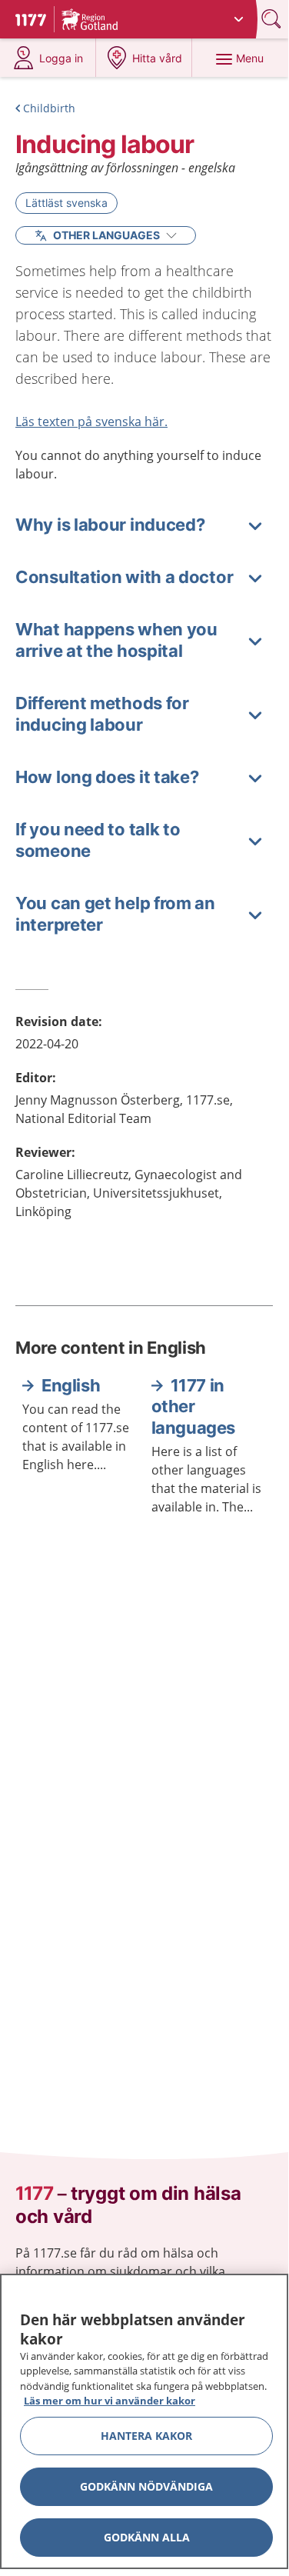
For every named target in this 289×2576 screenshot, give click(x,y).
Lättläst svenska (66, 203)
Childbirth (49, 108)
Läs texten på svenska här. (91, 422)
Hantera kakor (146, 2436)
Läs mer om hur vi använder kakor (110, 2401)
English (71, 1385)
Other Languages (106, 235)
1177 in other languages (193, 1406)
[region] (144, 2421)
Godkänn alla (147, 2537)
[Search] (273, 19)
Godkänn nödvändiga (146, 2486)
